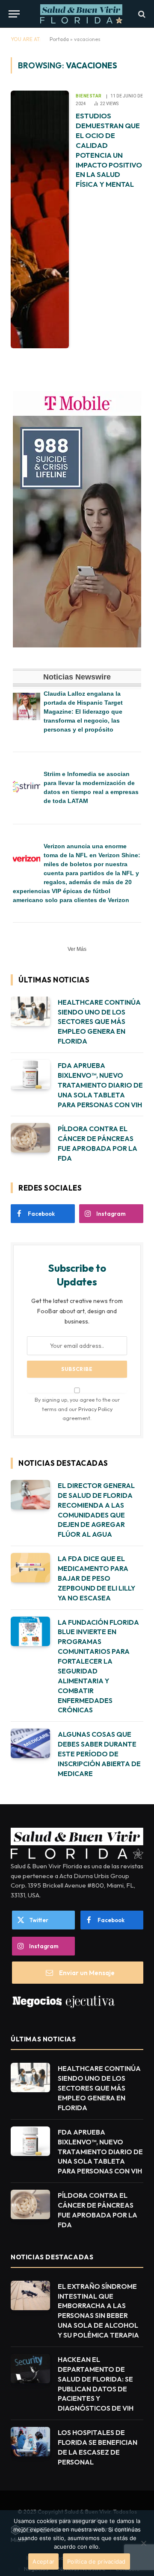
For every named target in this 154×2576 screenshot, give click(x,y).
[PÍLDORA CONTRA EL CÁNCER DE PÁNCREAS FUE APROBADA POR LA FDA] (30, 1138)
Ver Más (77, 949)
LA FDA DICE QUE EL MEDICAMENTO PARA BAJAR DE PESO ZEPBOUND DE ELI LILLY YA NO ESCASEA (96, 1578)
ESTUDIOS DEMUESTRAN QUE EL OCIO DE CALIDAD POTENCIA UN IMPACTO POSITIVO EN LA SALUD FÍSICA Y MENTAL (109, 150)
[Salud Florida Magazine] (81, 14)
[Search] (141, 14)
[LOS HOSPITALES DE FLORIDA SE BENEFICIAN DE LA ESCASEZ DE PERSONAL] (30, 2442)
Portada (59, 39)
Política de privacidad (96, 2561)
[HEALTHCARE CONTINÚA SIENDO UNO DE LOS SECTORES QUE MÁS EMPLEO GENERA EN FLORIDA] (30, 1011)
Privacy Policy (95, 1409)
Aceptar (43, 2561)
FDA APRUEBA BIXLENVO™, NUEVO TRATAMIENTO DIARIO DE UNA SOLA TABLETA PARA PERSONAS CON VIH (100, 1085)
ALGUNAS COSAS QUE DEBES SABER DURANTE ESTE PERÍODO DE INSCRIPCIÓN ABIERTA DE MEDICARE (99, 1754)
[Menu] (14, 14)
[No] (143, 2543)
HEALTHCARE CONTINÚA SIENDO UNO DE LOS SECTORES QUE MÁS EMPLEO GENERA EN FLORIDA (99, 1022)
